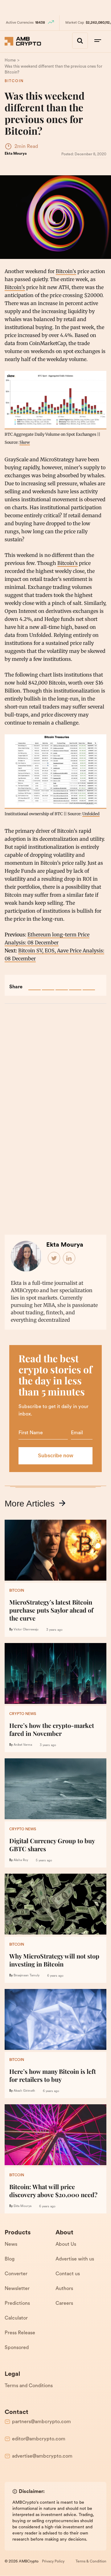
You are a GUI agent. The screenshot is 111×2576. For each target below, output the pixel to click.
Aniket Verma (23, 1745)
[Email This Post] (75, 984)
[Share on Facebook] (35, 984)
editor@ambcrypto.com (39, 2439)
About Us (66, 2245)
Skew (25, 442)
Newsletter (17, 2289)
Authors (64, 2289)
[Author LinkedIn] (69, 1258)
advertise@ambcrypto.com (42, 2456)
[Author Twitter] (54, 1258)
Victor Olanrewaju (26, 1630)
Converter (16, 2274)
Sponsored (17, 2348)
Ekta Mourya (16, 154)
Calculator (16, 2318)
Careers (64, 2304)
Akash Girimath (24, 2091)
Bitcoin (14, 81)
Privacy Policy (53, 2562)
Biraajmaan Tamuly (27, 1976)
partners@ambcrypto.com (41, 2422)
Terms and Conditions (29, 2386)
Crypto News (23, 1714)
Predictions (17, 2304)
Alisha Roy (21, 1860)
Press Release (20, 2333)
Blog (10, 2259)
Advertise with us (75, 2259)
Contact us (68, 2274)
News (11, 2245)
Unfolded (91, 814)
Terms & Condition (91, 2562)
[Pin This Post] (62, 984)
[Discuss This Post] (89, 984)
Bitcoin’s (66, 271)
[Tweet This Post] (48, 984)
